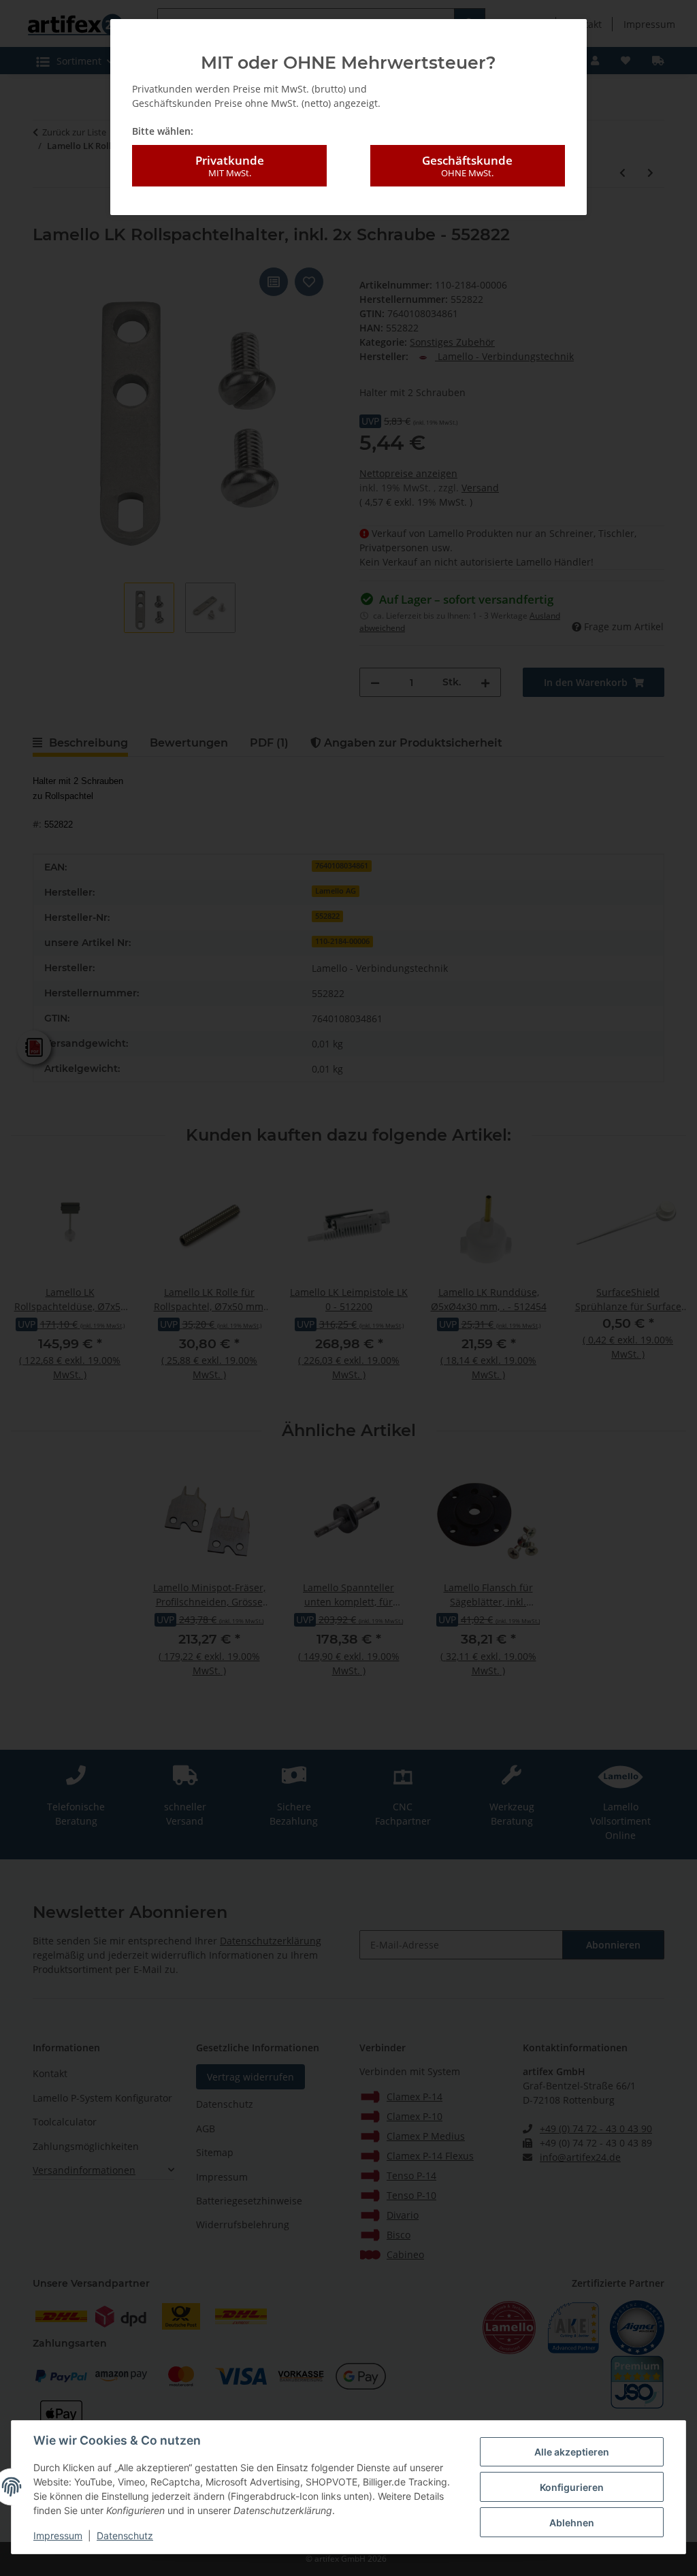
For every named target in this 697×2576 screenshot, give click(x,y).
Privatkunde (230, 166)
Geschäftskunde (467, 166)
